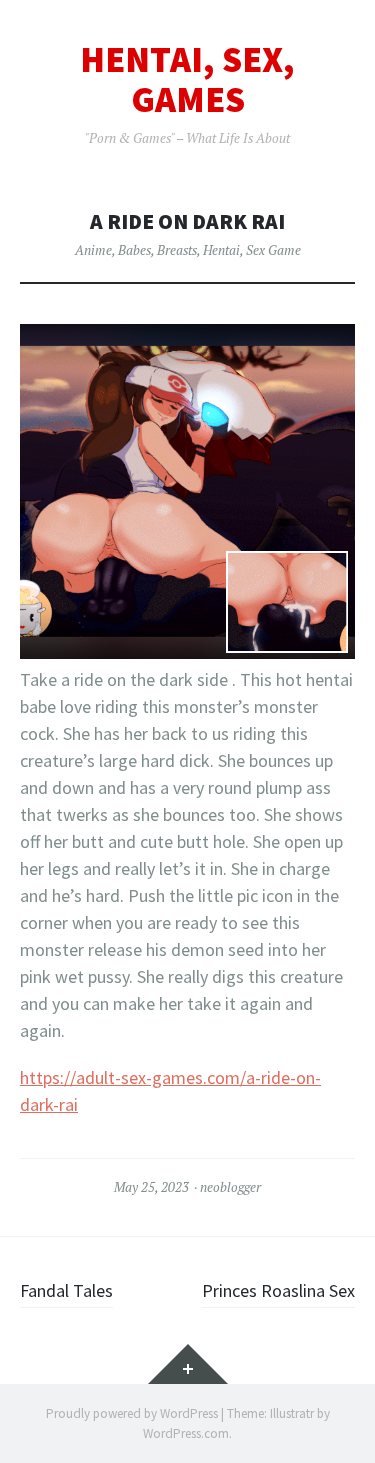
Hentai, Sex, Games (187, 79)
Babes (134, 250)
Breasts (177, 250)
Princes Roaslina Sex (278, 1290)
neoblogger (230, 1187)
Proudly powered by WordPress (132, 1413)
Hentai (221, 250)
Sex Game (273, 250)
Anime (93, 250)
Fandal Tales (66, 1290)
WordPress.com (186, 1433)
